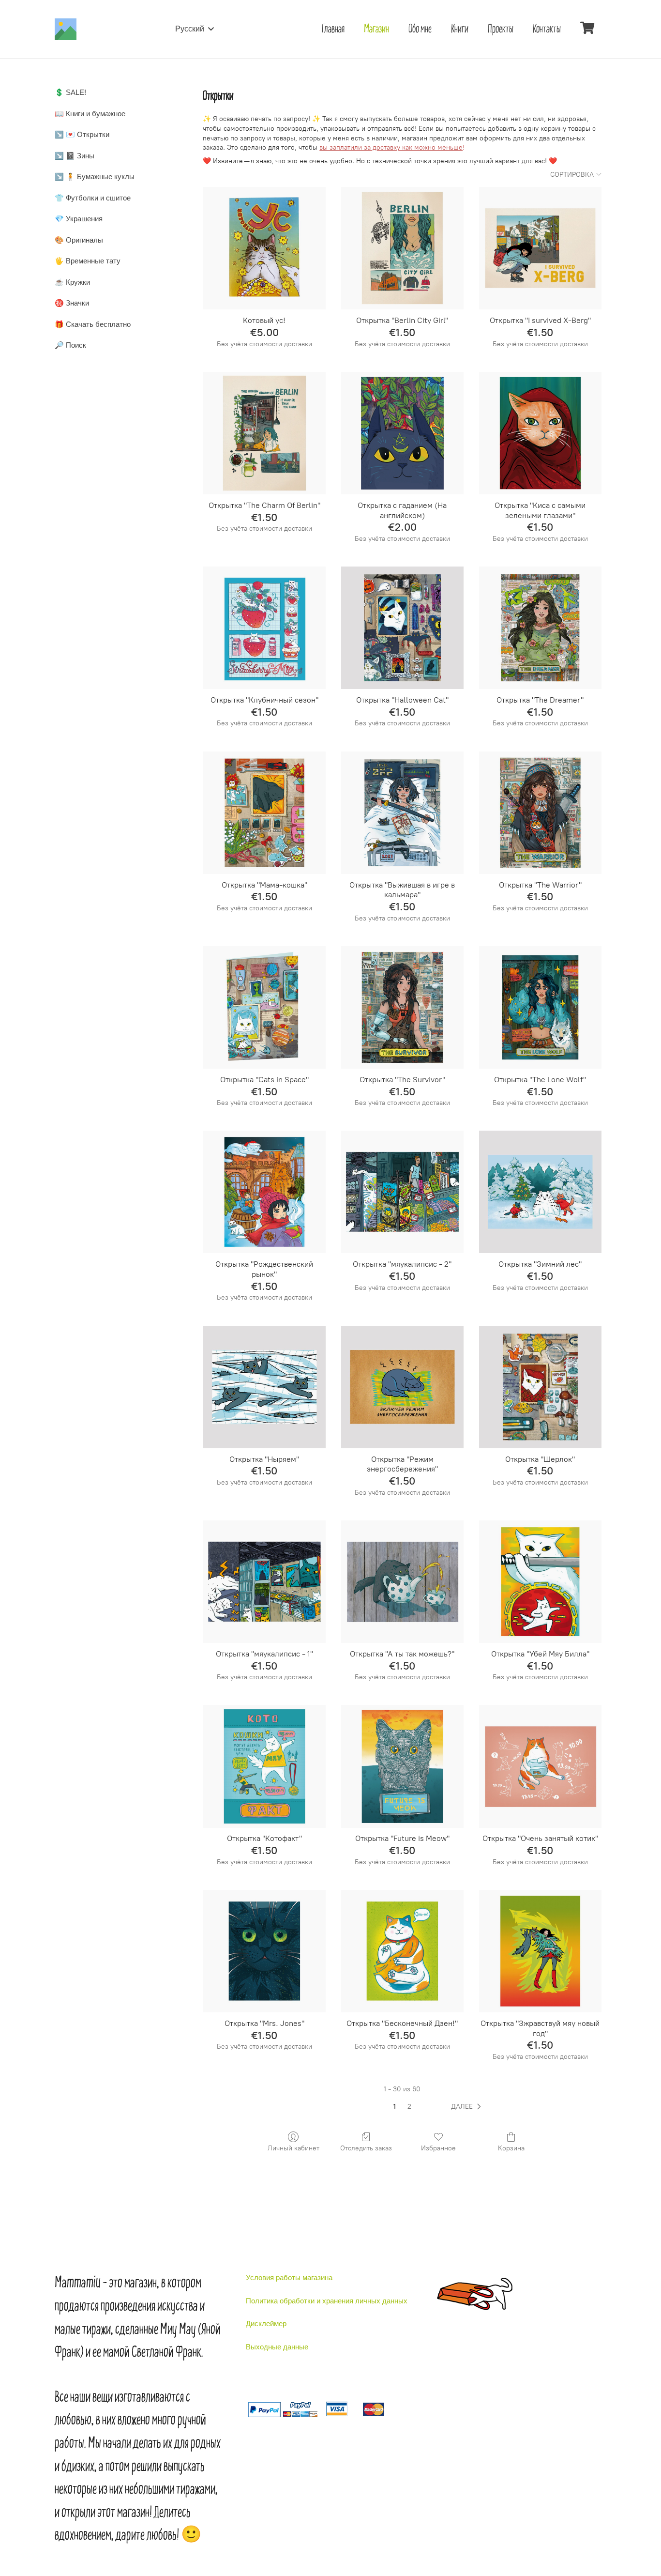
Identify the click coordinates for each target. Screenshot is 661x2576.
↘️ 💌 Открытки (82, 134)
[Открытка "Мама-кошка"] (264, 813)
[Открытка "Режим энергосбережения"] (402, 1387)
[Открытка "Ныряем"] (264, 1387)
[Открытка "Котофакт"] (264, 1766)
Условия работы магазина (289, 2277)
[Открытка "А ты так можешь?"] (402, 1582)
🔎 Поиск (70, 345)
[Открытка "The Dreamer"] (540, 628)
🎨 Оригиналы (79, 240)
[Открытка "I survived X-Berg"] (540, 248)
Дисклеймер (266, 2323)
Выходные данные (277, 2347)
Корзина (511, 2148)
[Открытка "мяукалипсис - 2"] (402, 1192)
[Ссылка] (66, 29)
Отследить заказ (366, 2148)
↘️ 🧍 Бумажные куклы (95, 176)
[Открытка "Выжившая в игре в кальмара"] (402, 813)
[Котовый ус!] (264, 248)
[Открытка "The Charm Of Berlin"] (264, 433)
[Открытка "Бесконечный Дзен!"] (402, 1951)
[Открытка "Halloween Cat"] (402, 628)
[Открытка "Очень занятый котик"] (540, 1766)
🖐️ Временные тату (88, 261)
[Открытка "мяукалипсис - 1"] (264, 1582)
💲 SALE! (70, 92)
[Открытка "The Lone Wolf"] (540, 1007)
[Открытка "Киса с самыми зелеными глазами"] (540, 433)
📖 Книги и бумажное (90, 114)
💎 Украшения (79, 219)
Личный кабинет (293, 2148)
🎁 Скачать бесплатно (93, 324)
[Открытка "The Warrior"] (540, 813)
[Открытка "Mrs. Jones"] (264, 1951)
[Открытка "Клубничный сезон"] (264, 628)
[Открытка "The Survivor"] (402, 1007)
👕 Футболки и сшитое (93, 198)
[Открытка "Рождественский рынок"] (264, 1192)
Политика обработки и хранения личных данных (327, 2301)
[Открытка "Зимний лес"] (540, 1192)
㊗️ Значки (72, 303)
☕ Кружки (72, 282)
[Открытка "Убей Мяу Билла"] (540, 1582)
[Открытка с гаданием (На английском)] (402, 433)
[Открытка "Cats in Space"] (264, 1007)
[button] (468, 2107)
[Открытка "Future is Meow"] (402, 1766)
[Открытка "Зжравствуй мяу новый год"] (540, 1951)
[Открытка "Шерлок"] (540, 1387)
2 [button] (409, 2107)
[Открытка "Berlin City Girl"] (402, 248)
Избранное (438, 2148)
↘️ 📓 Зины (75, 156)
